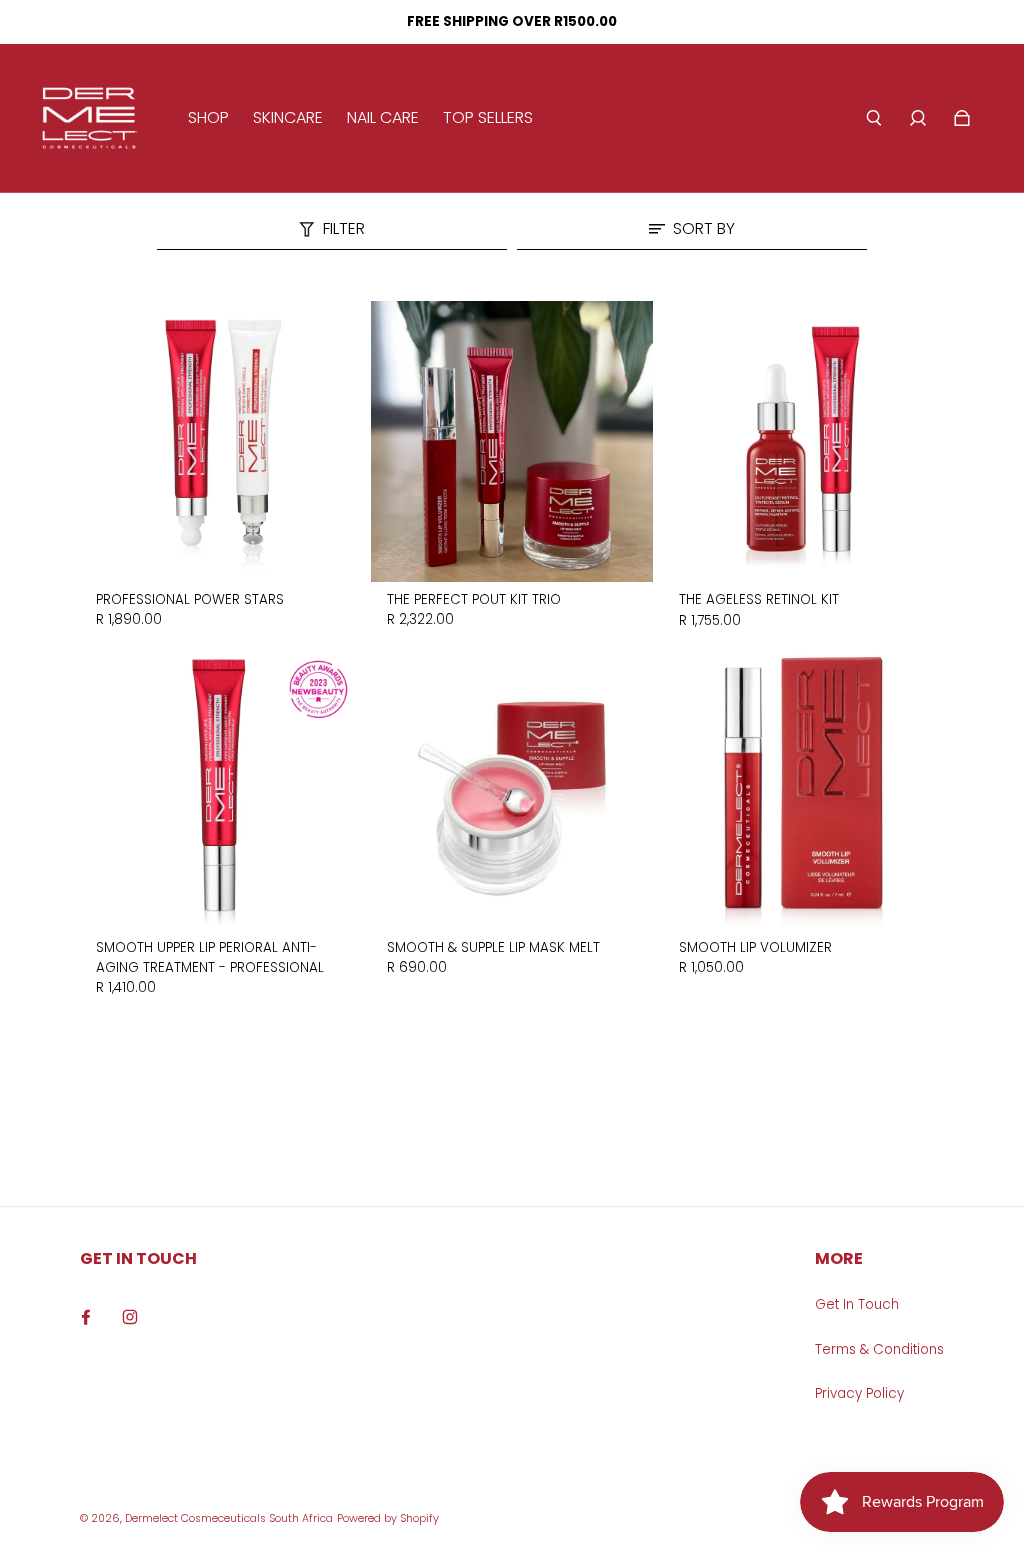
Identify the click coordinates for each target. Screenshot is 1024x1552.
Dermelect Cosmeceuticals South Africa (229, 1518)
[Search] (874, 118)
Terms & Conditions (879, 1349)
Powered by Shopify (388, 1518)
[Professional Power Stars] (220, 441)
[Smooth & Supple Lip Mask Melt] (511, 789)
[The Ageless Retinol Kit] (803, 441)
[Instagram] (130, 1317)
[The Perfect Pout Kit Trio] (511, 441)
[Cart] (962, 118)
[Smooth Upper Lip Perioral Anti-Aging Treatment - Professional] (220, 789)
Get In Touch (857, 1304)
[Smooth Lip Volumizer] (803, 789)
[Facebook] (86, 1317)
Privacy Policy (859, 1393)
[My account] (918, 118)
